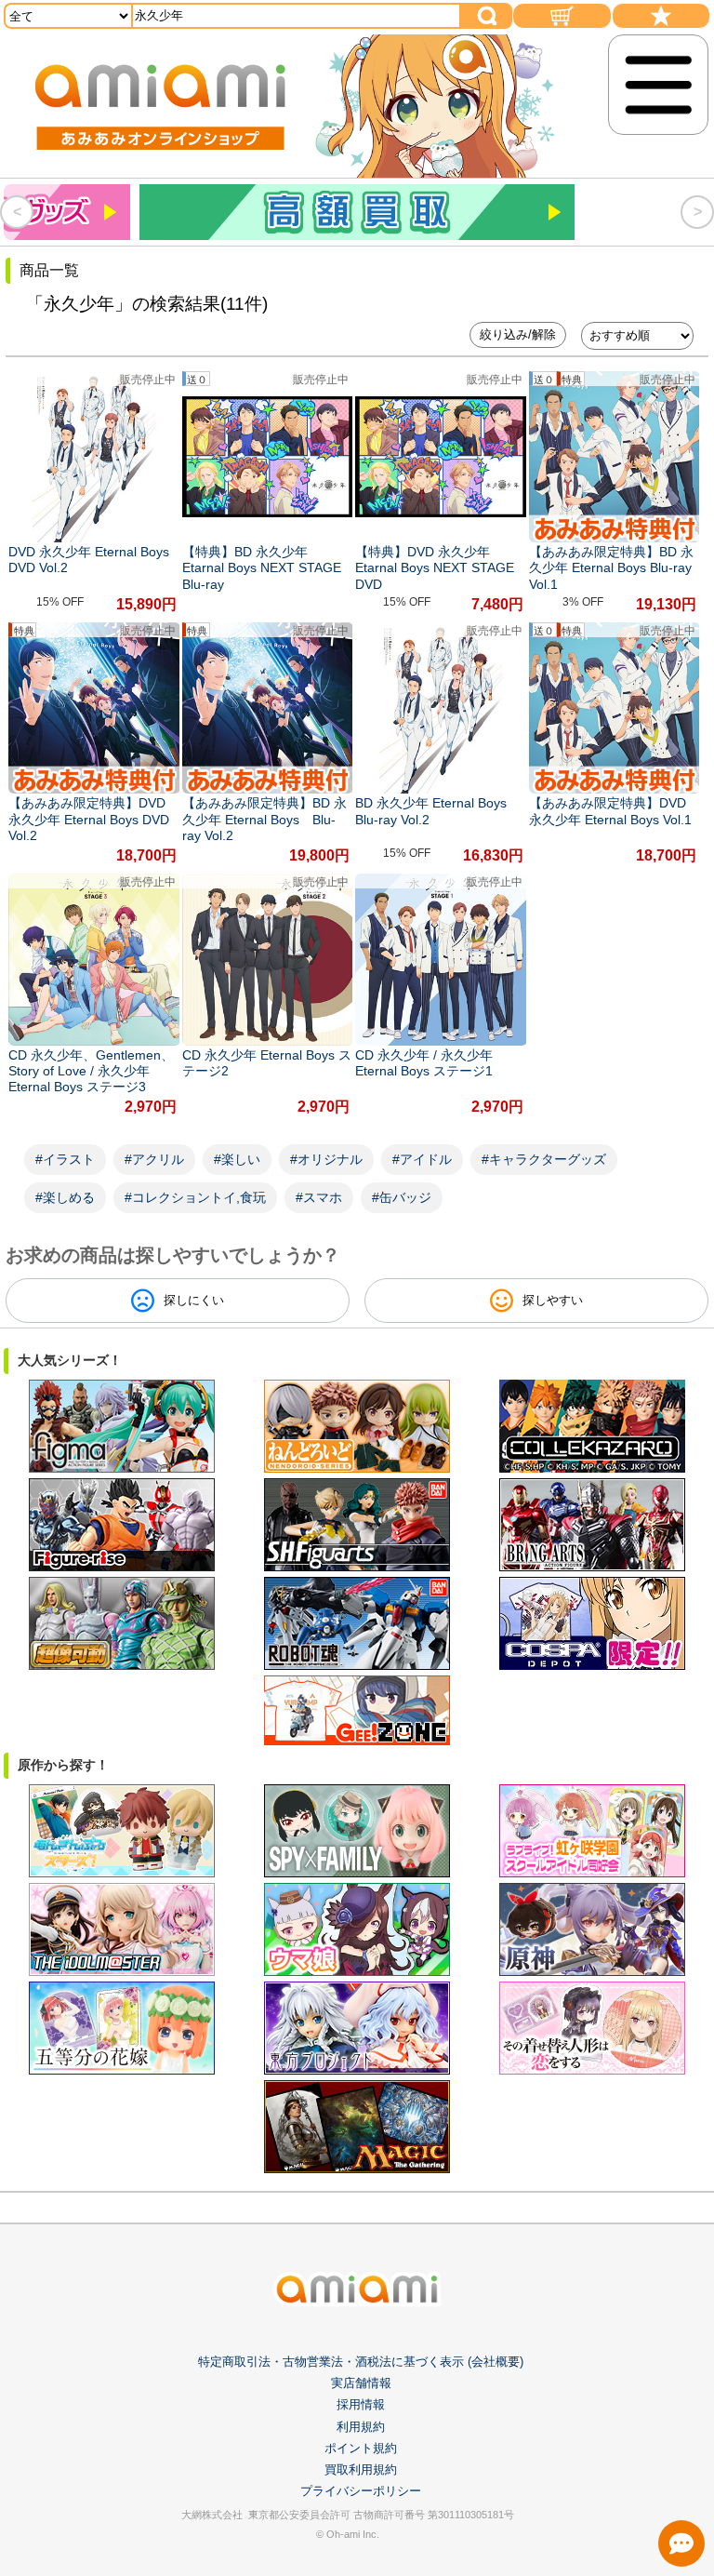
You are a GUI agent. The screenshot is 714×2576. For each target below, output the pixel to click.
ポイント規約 (361, 2448)
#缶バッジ (402, 1197)
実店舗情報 (361, 2383)
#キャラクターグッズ (544, 1159)
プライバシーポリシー (361, 2491)
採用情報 (361, 2404)
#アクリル (154, 1159)
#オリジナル (326, 1159)
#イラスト (65, 1159)
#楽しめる (65, 1197)
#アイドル (422, 1159)
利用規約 (361, 2427)
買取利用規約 (361, 2469)
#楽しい (237, 1159)
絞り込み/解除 (518, 334)
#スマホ (319, 1197)
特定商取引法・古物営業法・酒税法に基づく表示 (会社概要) (361, 2362)
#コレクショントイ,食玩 (195, 1197)
